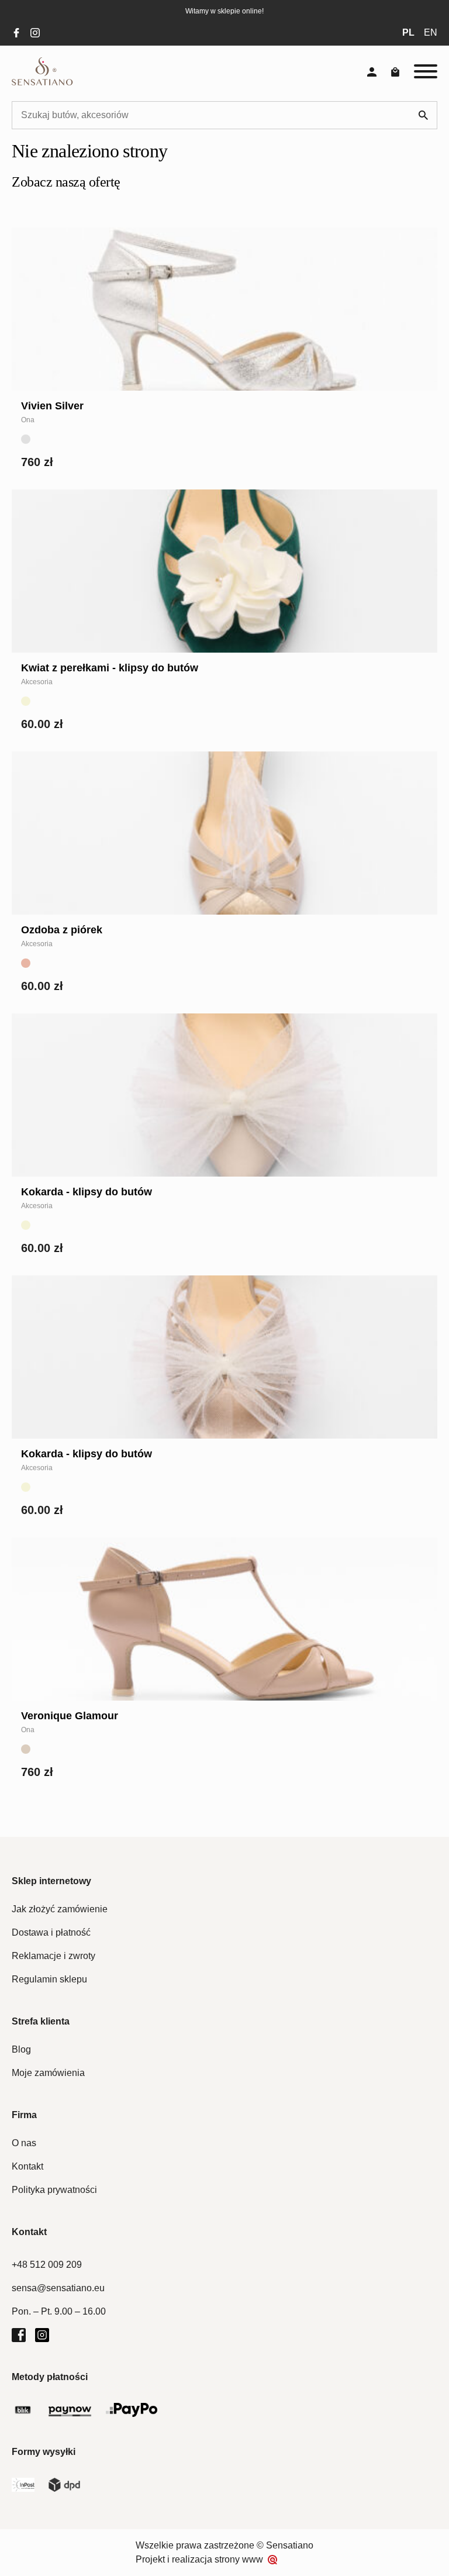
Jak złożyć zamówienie (60, 1909)
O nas (24, 2143)
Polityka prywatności (54, 2190)
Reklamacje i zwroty (53, 1956)
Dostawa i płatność (51, 1932)
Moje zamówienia (48, 2073)
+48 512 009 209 (47, 2265)
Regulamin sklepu (49, 1979)
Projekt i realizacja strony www (199, 2559)
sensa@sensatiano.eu (58, 2288)
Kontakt (27, 2166)
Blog (21, 2049)
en (431, 32)
